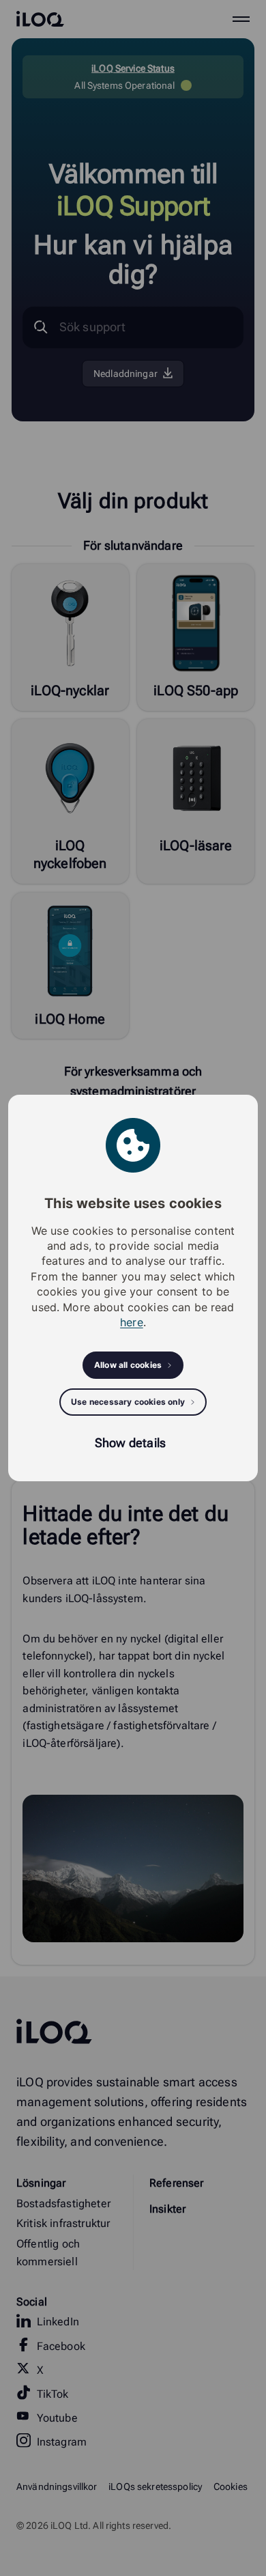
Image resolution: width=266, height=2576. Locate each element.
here (132, 1322)
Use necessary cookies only (128, 1402)
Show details (130, 1443)
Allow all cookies (128, 1365)
